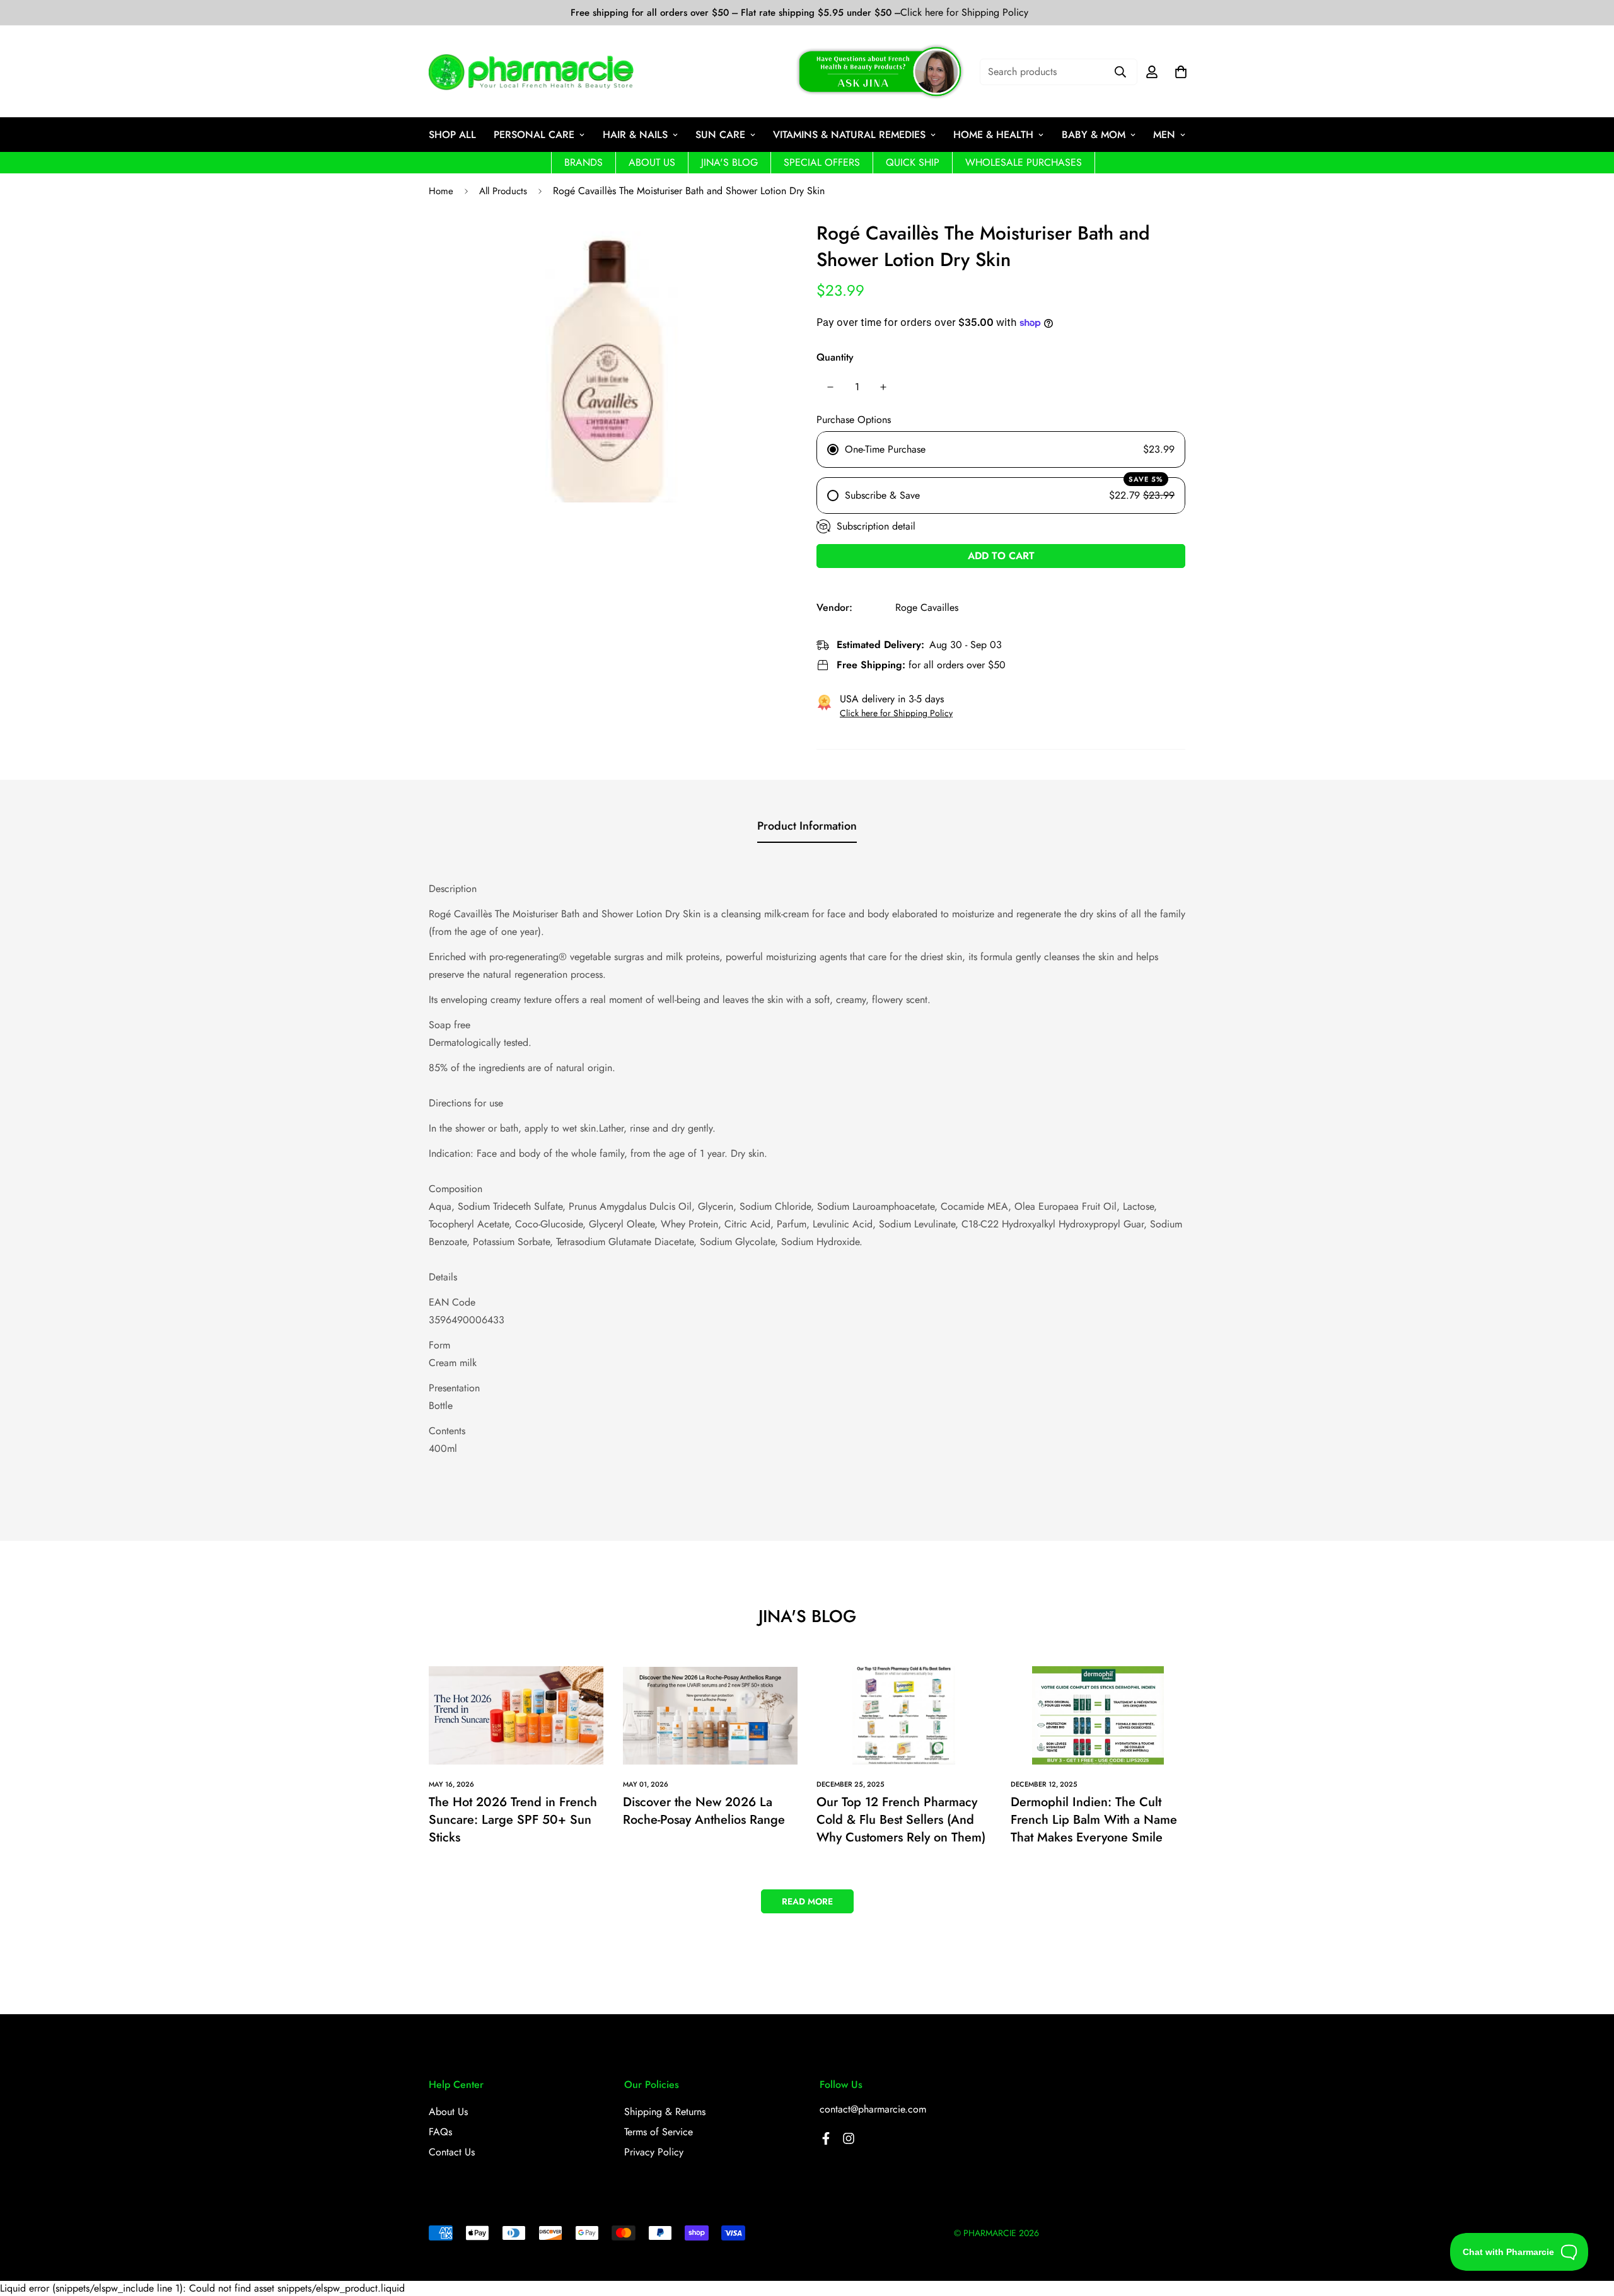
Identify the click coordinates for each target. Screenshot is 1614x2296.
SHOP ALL (452, 135)
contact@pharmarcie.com (873, 2109)
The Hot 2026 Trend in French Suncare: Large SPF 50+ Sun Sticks (513, 1820)
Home (441, 191)
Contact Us (452, 2152)
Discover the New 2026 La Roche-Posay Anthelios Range (704, 1811)
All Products (503, 191)
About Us (448, 2112)
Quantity (835, 357)
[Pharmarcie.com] (531, 72)
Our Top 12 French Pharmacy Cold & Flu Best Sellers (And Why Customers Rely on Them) (901, 1820)
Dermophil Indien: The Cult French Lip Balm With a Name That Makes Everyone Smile (1094, 1820)
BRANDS (583, 162)
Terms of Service (659, 2132)
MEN (1164, 135)
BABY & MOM (1094, 135)
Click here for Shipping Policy (964, 13)
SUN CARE (720, 135)
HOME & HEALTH (993, 135)
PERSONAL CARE (534, 135)
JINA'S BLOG (729, 162)
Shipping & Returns (665, 2112)
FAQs (440, 2132)
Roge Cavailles (927, 607)
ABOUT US (652, 162)
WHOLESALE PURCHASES (1024, 162)
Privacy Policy (654, 2152)
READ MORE (807, 1901)
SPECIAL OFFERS (822, 162)
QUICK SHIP (913, 162)
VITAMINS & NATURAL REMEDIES (849, 135)
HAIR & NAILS (635, 135)
